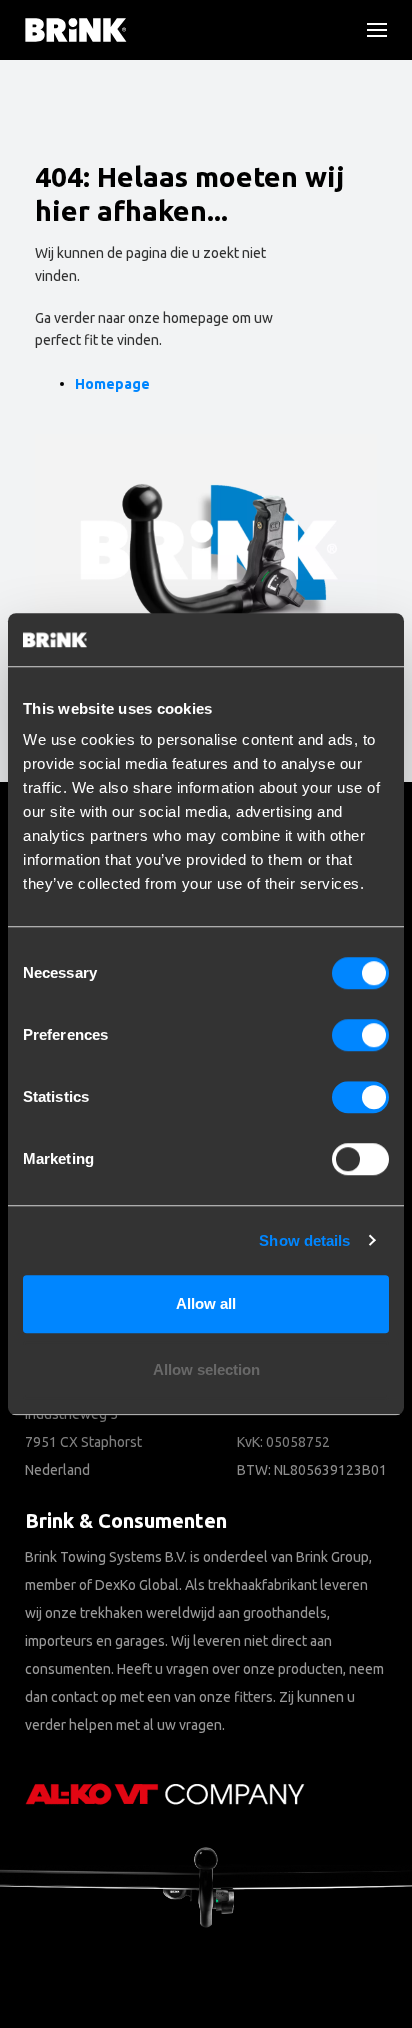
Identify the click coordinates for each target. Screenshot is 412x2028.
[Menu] (369, 30)
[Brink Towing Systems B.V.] (76, 30)
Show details (304, 1240)
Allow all (206, 1303)
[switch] (360, 1035)
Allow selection (206, 1369)
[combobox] (80, 185)
